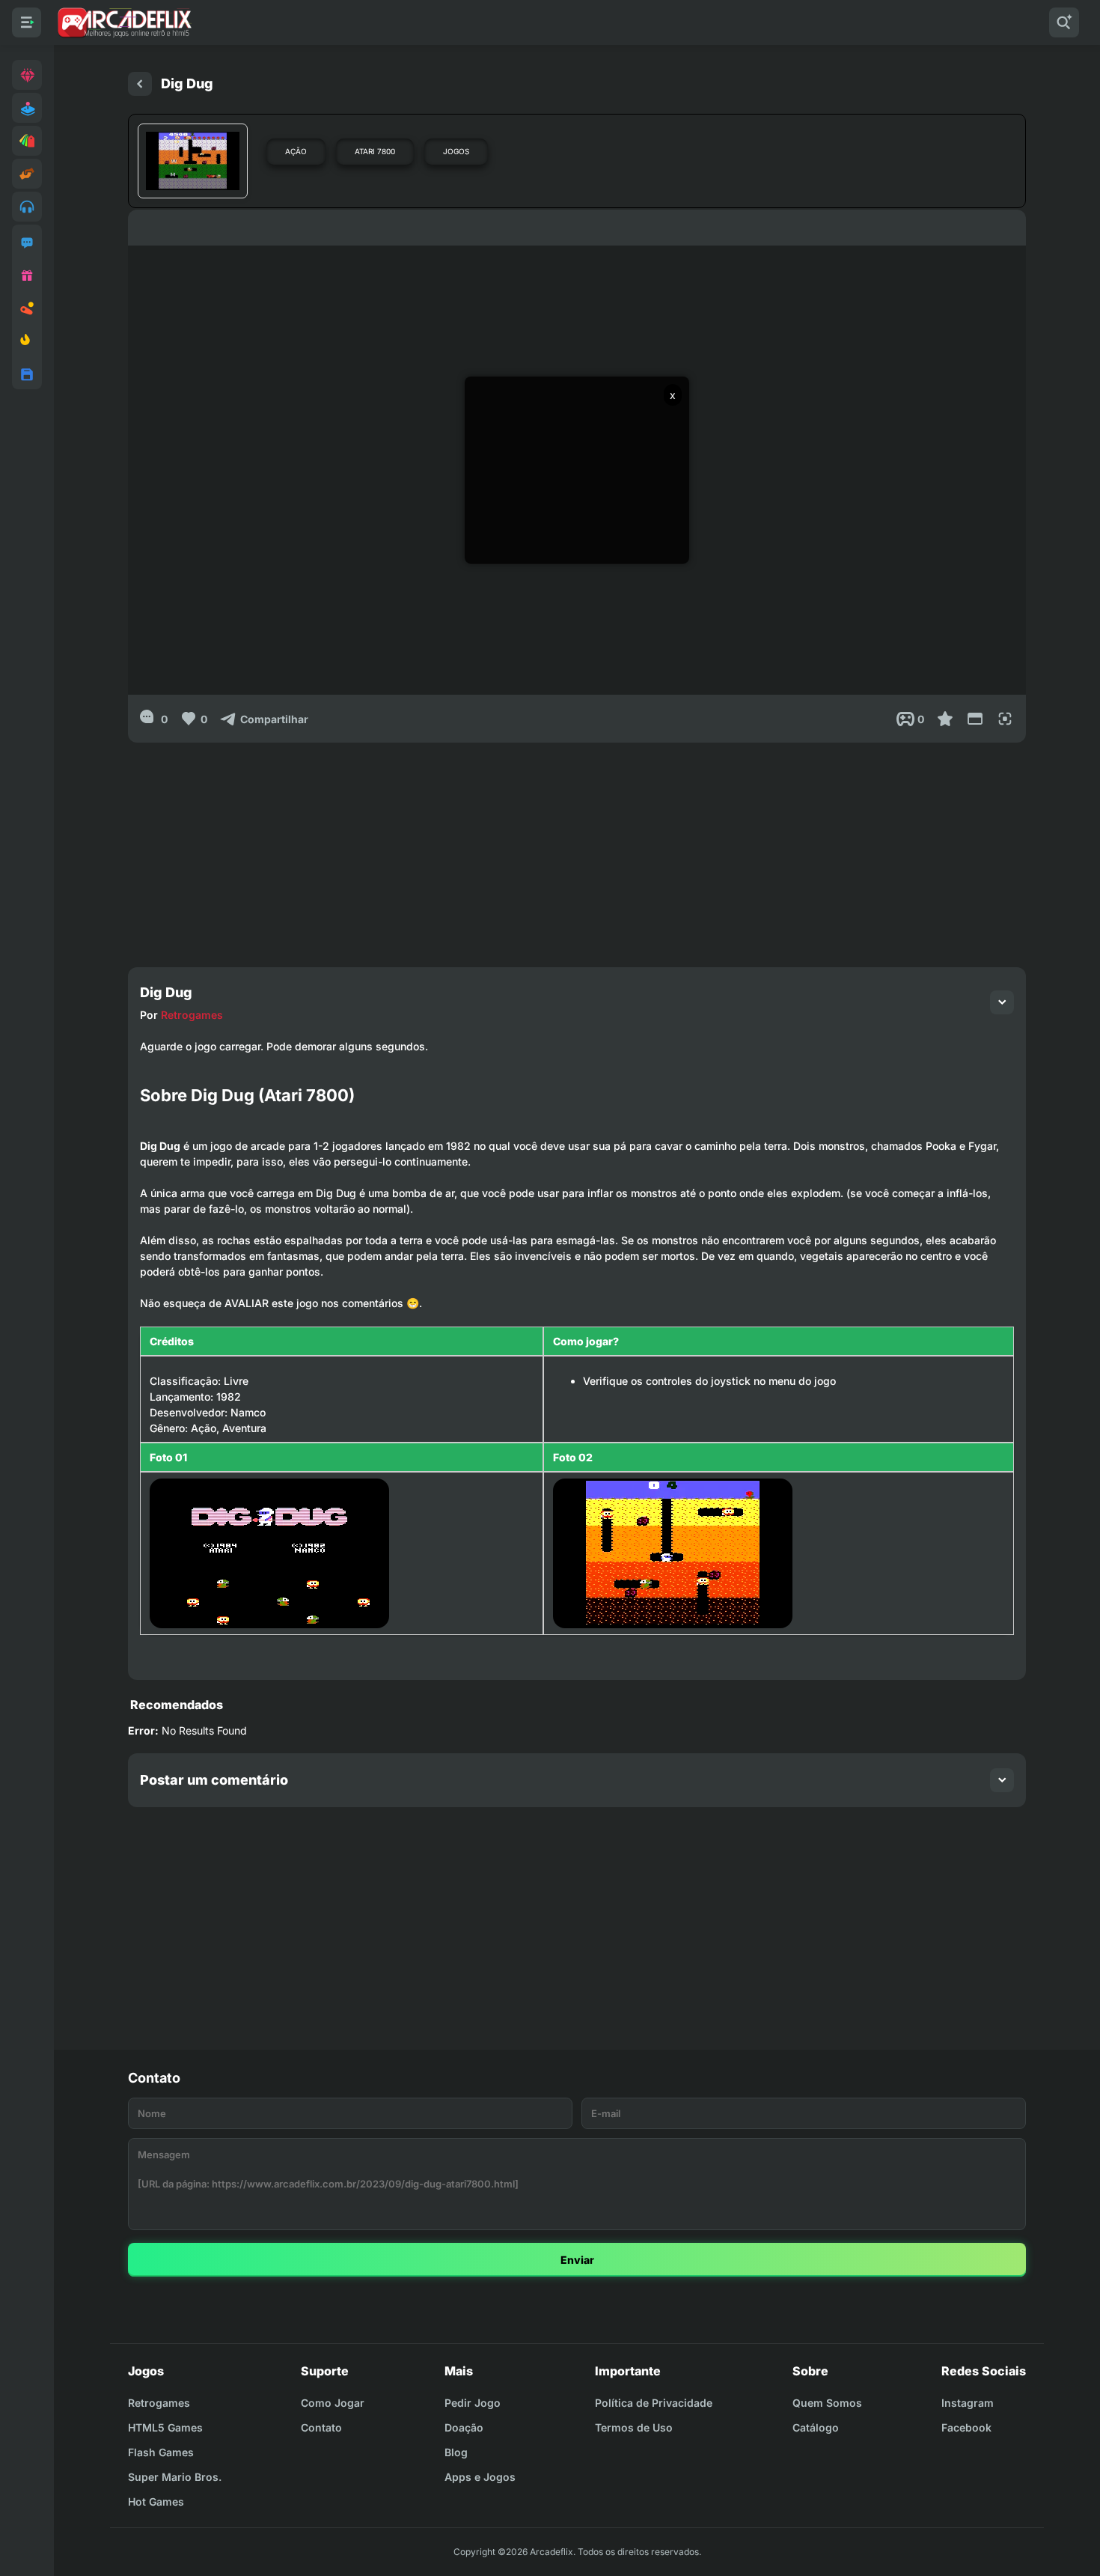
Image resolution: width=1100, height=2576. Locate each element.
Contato (321, 2427)
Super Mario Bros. (175, 2477)
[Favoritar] (945, 719)
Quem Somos (827, 2403)
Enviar (577, 2260)
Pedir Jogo (473, 2403)
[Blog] (27, 308)
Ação (296, 151)
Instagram (968, 2403)
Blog (456, 2452)
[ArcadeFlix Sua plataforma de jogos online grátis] (124, 22)
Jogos (456, 151)
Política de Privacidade (654, 2403)
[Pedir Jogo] (27, 243)
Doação (464, 2427)
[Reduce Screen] (975, 719)
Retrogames (192, 1015)
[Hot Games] (27, 341)
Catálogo (816, 2427)
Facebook (966, 2427)
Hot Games (156, 2502)
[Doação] (27, 275)
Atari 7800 (375, 151)
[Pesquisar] (1064, 22)
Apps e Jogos (480, 2477)
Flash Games (161, 2452)
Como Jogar (333, 2403)
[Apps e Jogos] (27, 374)
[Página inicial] (140, 84)
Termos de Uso (634, 2427)
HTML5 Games (165, 2427)
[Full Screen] (1005, 719)
